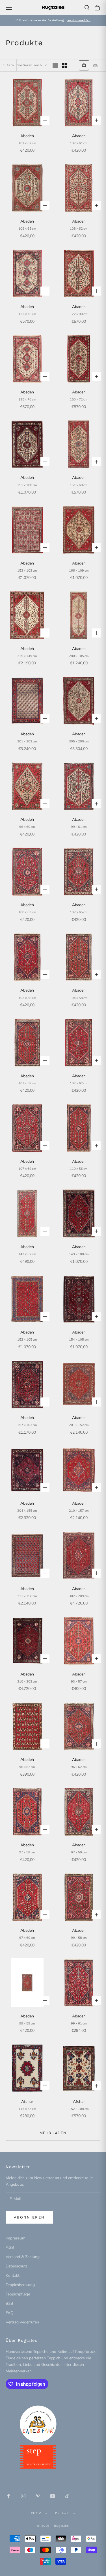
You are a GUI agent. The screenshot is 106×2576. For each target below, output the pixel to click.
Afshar (27, 2102)
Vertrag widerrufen (22, 2322)
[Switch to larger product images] (55, 65)
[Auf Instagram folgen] (23, 2496)
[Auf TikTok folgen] (67, 2496)
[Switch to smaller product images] (65, 65)
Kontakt (13, 2275)
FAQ (10, 2313)
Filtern (8, 65)
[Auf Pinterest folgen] (38, 2496)
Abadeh (27, 136)
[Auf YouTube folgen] (53, 2496)
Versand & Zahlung (23, 2257)
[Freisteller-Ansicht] (84, 65)
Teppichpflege (18, 2294)
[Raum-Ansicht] (95, 65)
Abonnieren (29, 2217)
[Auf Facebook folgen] (8, 2496)
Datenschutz (17, 2266)
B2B (9, 2303)
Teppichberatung (20, 2285)
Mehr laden (53, 2133)
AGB (10, 2247)
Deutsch (62, 2513)
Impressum (16, 2238)
